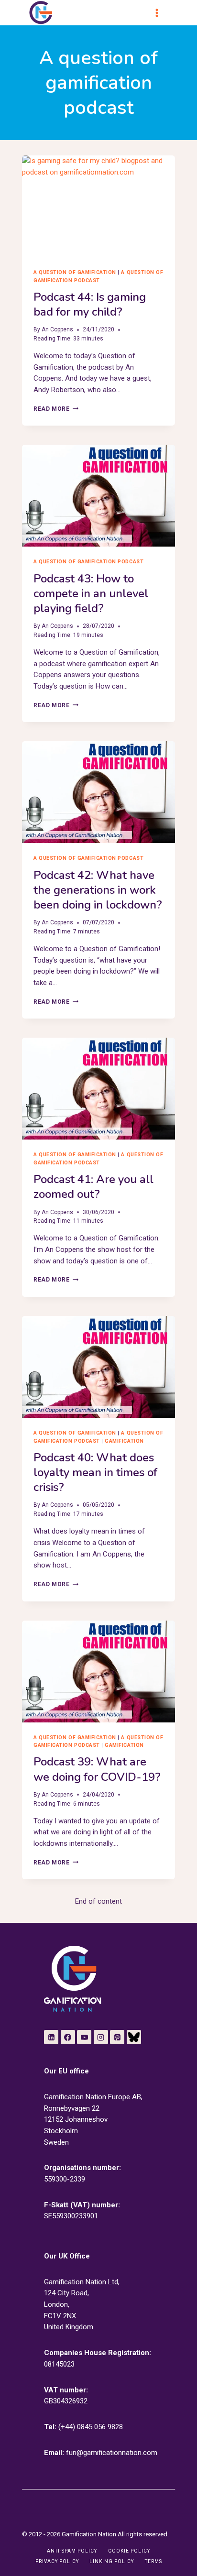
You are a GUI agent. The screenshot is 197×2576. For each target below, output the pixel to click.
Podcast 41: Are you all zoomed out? (93, 1187)
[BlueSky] (134, 2037)
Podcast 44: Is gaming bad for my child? (90, 304)
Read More (56, 409)
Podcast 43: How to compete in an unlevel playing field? (91, 593)
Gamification (124, 1441)
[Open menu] (161, 13)
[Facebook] (68, 2037)
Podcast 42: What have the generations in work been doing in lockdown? (98, 890)
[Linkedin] (51, 2037)
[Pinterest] (117, 2037)
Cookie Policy (129, 2551)
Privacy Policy (57, 2561)
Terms (153, 2561)
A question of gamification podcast (88, 562)
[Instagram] (101, 2037)
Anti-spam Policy (72, 2551)
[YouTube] (84, 2037)
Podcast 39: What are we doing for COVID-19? (97, 1769)
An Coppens (57, 329)
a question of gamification (75, 272)
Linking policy (112, 2561)
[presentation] (98, 206)
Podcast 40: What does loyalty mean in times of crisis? (95, 1472)
